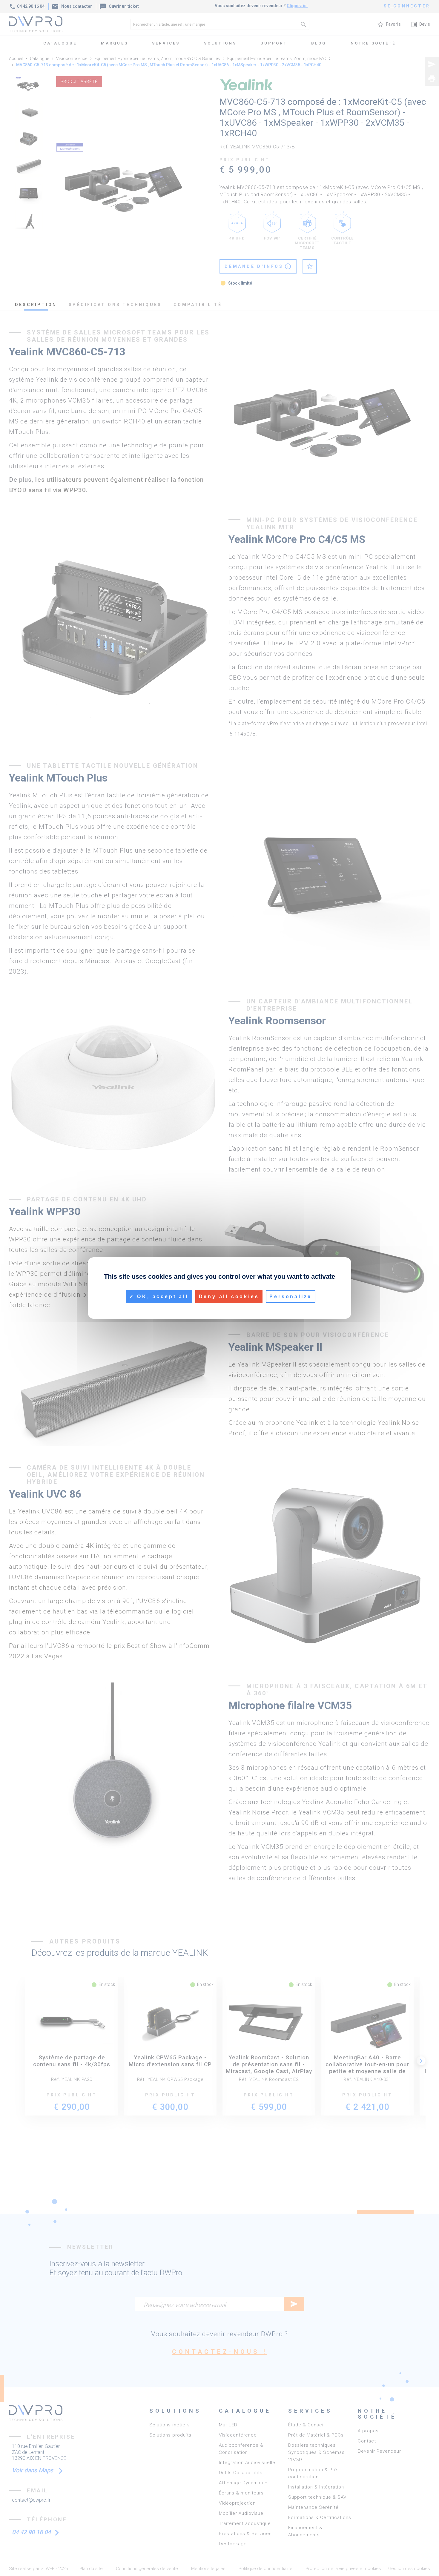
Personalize (291, 1297)
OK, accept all (162, 1297)
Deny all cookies (229, 1297)
